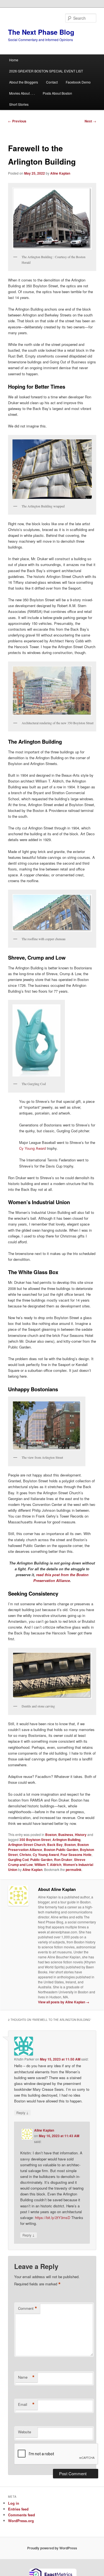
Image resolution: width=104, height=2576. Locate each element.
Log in (14, 2503)
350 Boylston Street (35, 1840)
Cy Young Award (32, 1148)
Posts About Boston (57, 93)
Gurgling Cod (18, 1860)
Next (90, 121)
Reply (22, 2112)
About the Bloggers (24, 82)
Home (14, 60)
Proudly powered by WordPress (52, 2548)
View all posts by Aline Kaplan (64, 2002)
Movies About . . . (22, 93)
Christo (25, 1855)
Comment (28, 2308)
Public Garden (41, 1860)
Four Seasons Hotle (76, 1855)
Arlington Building (66, 1840)
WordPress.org (21, 2521)
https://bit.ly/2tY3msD (53, 2217)
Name (26, 2377)
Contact (52, 82)
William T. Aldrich (48, 1865)
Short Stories (19, 104)
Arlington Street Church (27, 1845)
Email (26, 2404)
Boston (51, 1835)
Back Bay (55, 1845)
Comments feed (21, 2515)
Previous (17, 121)
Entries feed (18, 2509)
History (81, 1835)
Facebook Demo (78, 82)
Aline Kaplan (60, 173)
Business (66, 1835)
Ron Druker (63, 1860)
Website (25, 2432)
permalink (74, 1870)
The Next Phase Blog (41, 32)
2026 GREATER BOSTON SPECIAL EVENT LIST (46, 71)
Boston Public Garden (61, 1850)
